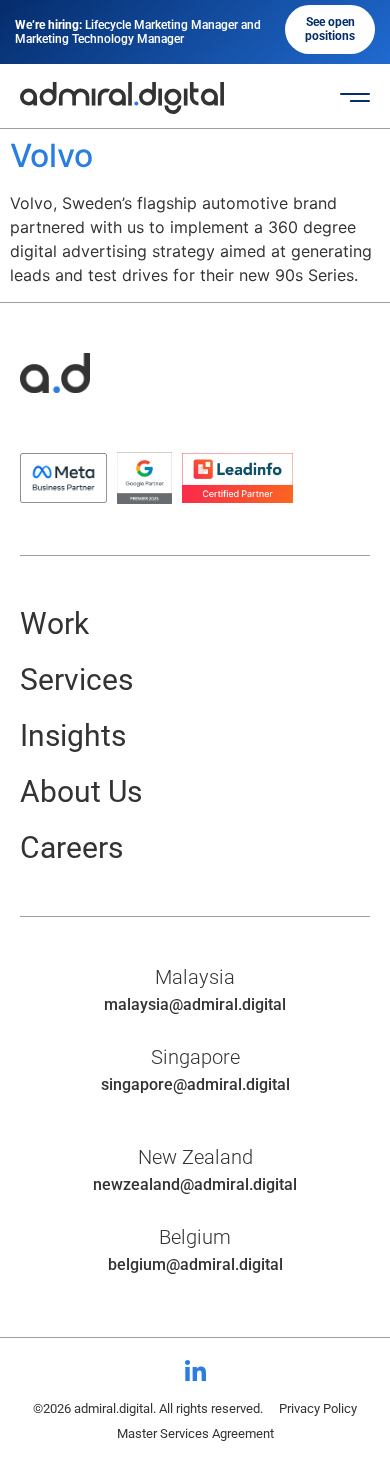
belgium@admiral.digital (195, 1264)
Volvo (51, 155)
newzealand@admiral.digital (195, 1184)
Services (76, 679)
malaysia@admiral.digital (195, 1004)
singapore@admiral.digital (195, 1084)
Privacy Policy (318, 1408)
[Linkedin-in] (195, 1372)
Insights (73, 735)
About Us (81, 791)
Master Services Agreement (195, 1433)
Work (54, 623)
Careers (71, 847)
